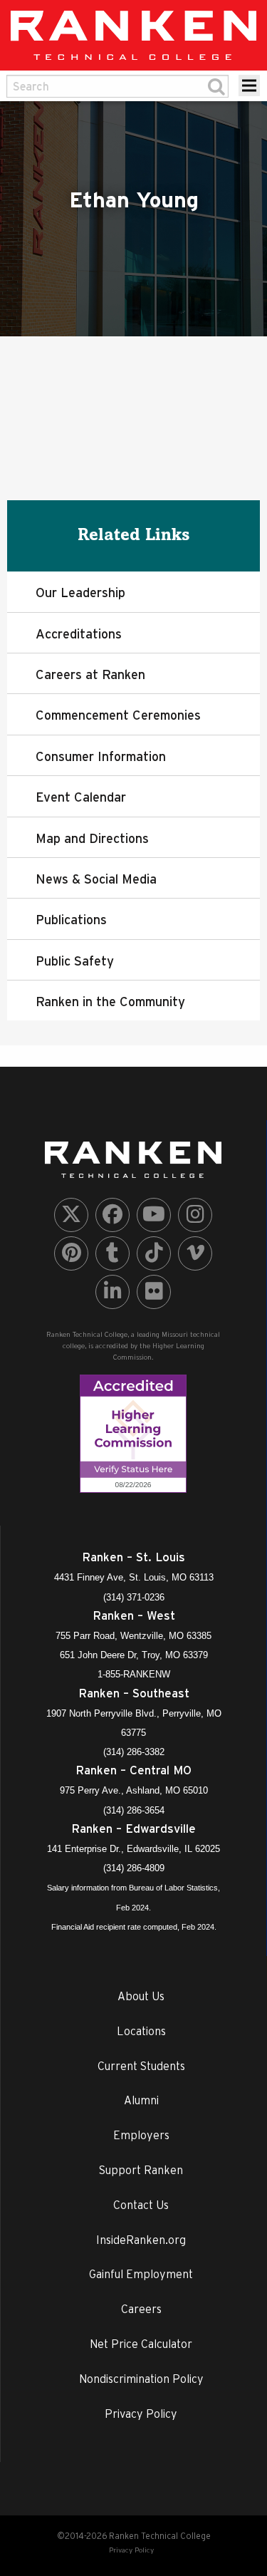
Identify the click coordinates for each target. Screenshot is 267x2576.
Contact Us (141, 2205)
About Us (141, 1996)
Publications (71, 920)
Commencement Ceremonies (118, 715)
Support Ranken (141, 2170)
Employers (141, 2135)
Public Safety (75, 961)
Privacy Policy (141, 2414)
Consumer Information (101, 756)
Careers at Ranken (90, 674)
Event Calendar (81, 797)
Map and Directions (92, 838)
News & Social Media (96, 879)
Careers (141, 2309)
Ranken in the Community (110, 1002)
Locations (141, 2031)
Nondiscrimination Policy (141, 2379)
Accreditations (79, 634)
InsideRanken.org (141, 2240)
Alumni (141, 2100)
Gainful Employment (141, 2274)
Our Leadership (80, 593)
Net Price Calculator (141, 2344)
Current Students (141, 2066)
